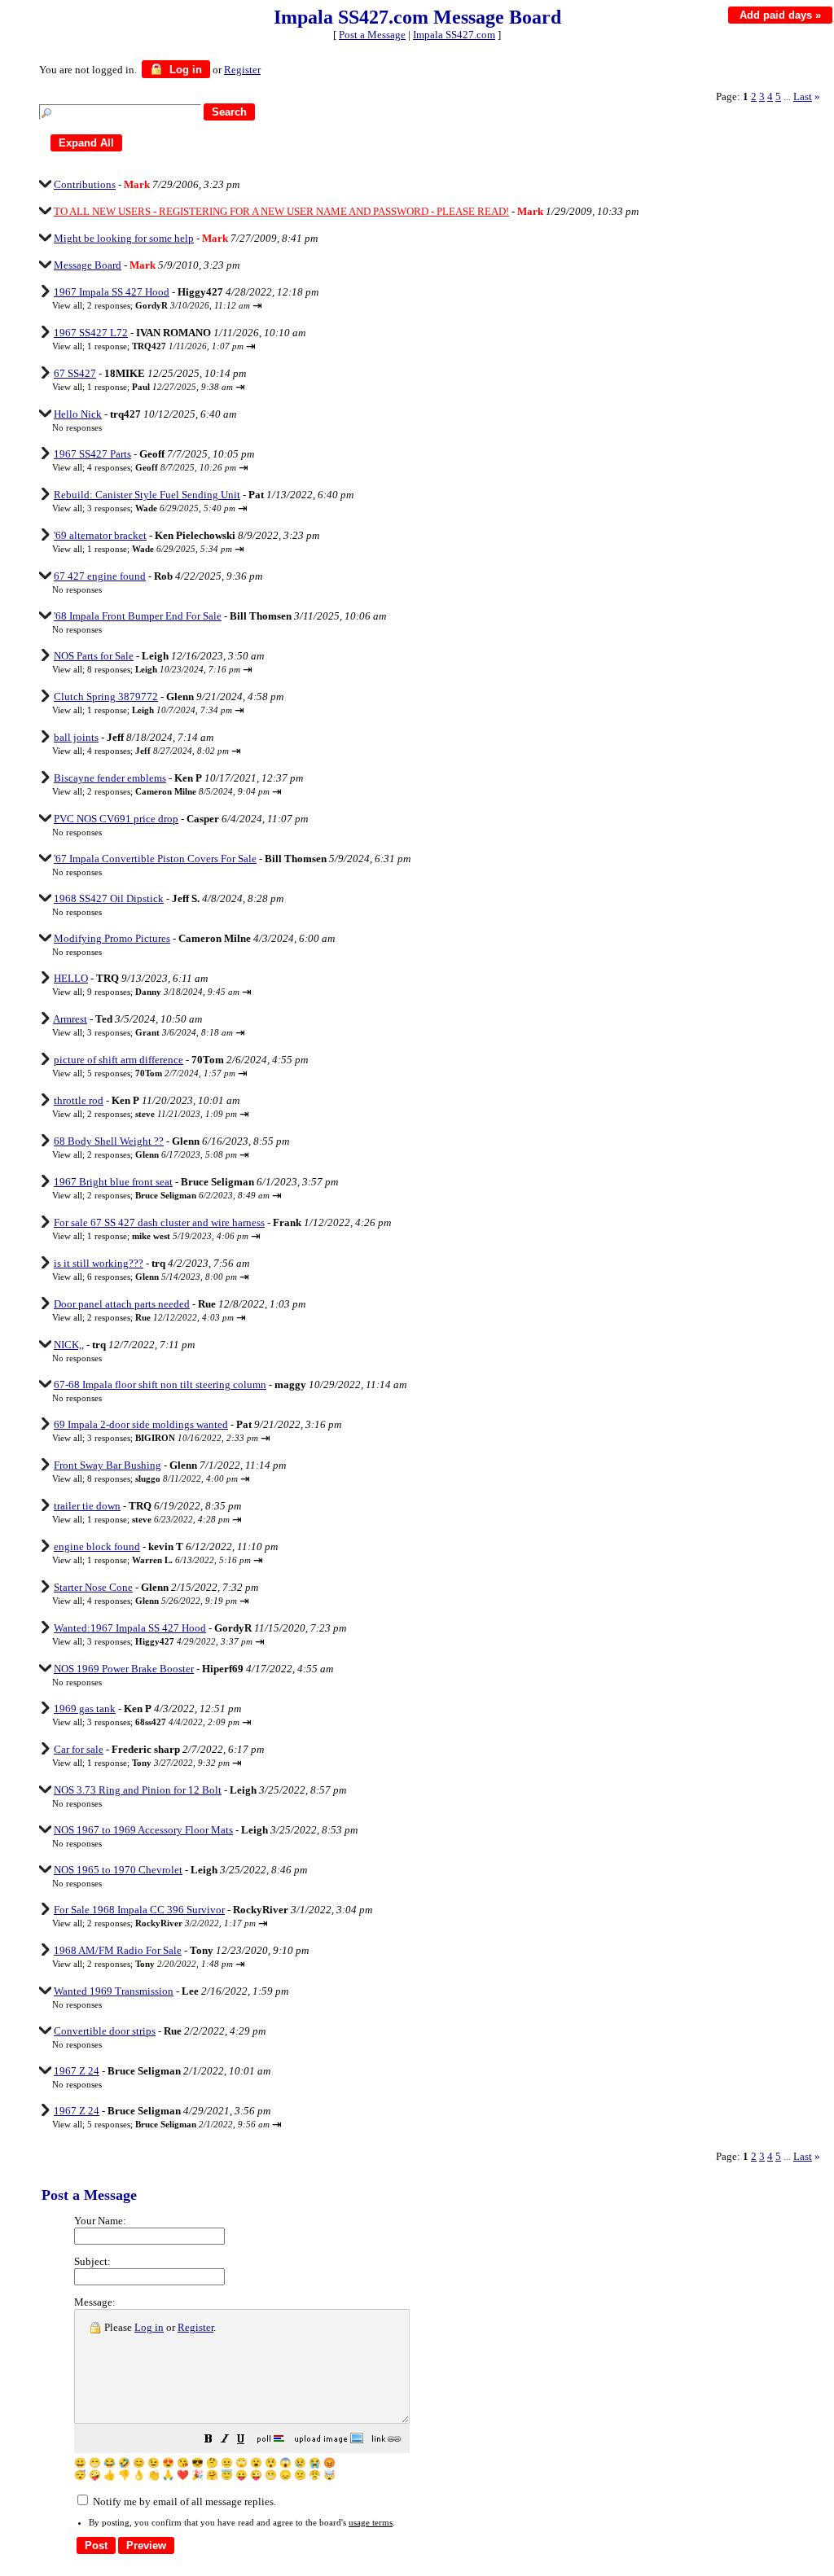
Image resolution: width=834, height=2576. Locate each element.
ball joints (76, 737)
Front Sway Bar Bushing (108, 1465)
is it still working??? (99, 1263)
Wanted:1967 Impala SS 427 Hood (130, 1628)
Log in (184, 70)
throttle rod (79, 1100)
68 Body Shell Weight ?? (109, 1141)
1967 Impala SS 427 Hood (112, 292)
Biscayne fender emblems (110, 778)
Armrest (70, 1019)
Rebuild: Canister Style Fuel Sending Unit (147, 495)
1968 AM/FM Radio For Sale (118, 1950)
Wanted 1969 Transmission (114, 1991)
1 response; (165, 346)
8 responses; (164, 669)
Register (195, 2327)
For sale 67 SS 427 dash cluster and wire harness (159, 1222)
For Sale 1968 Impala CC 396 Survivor (139, 1910)
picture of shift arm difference (119, 1060)
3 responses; (161, 508)
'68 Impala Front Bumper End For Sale (138, 616)
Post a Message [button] (372, 35)
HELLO (71, 978)
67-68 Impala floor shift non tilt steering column (160, 1384)
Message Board (88, 265)
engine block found (97, 1546)
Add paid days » (780, 15)
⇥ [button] (257, 306)
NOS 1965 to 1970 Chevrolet (118, 1870)
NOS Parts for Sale (94, 656)
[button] (208, 2441)
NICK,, (69, 1345)
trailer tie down (87, 1506)
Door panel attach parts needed (122, 1304)
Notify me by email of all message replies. (183, 2502)
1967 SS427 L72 (91, 333)
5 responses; (161, 1073)
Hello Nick (78, 414)
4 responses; (162, 467)
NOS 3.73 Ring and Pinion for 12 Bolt (138, 1790)
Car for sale (79, 1749)
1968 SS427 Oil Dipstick (109, 898)
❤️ (183, 2475)
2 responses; (169, 305)
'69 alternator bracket (100, 535)
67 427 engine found (100, 576)
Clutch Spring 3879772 (106, 697)
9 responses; (163, 992)
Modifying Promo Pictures (112, 938)
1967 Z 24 (77, 2071)
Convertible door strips (105, 2031)
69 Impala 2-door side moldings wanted (141, 1424)
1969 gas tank (85, 1709)
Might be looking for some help (124, 238)
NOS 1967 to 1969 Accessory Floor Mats (143, 1830)
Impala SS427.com (454, 35)
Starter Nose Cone (93, 1587)
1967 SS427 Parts (92, 454)
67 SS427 (75, 373)
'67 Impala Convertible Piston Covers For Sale (155, 859)
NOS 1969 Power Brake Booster (124, 1669)
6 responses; (162, 1277)
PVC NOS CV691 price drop (116, 819)
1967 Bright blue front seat (113, 1182)
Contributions (85, 184)
